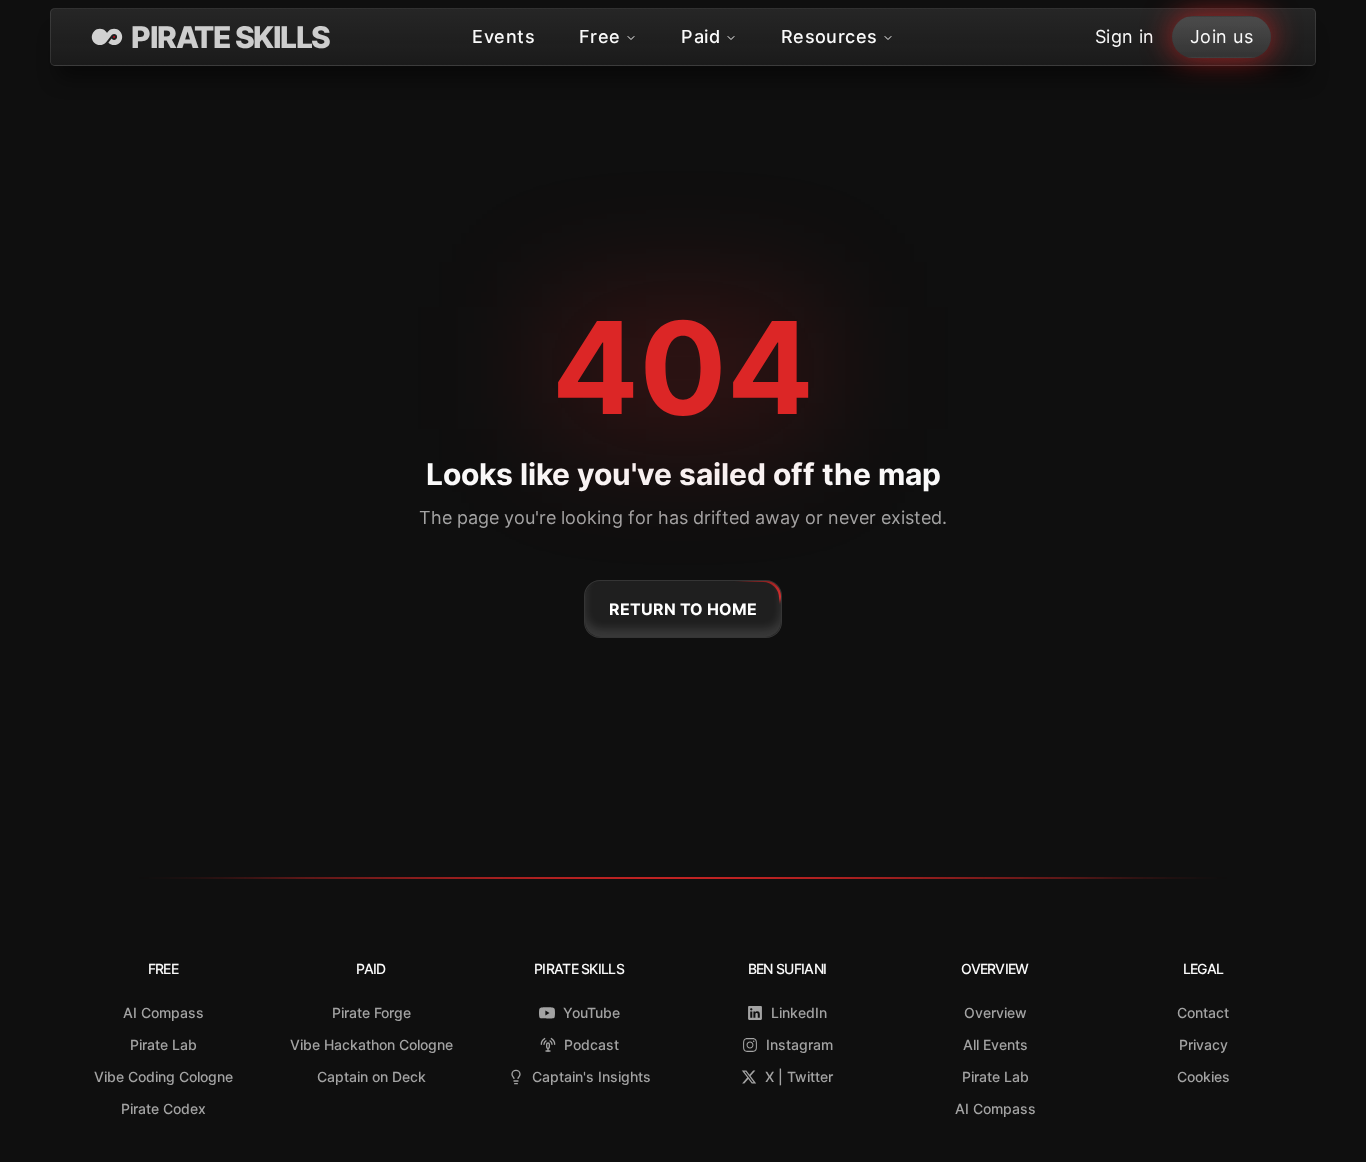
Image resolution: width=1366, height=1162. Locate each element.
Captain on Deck (371, 1076)
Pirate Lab (163, 1044)
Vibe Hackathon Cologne (371, 1044)
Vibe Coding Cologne (163, 1076)
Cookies (1203, 1076)
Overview (995, 1012)
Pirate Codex (163, 1108)
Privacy (1203, 1044)
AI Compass (163, 1012)
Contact (1203, 1012)
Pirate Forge (371, 1012)
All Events (995, 1044)
